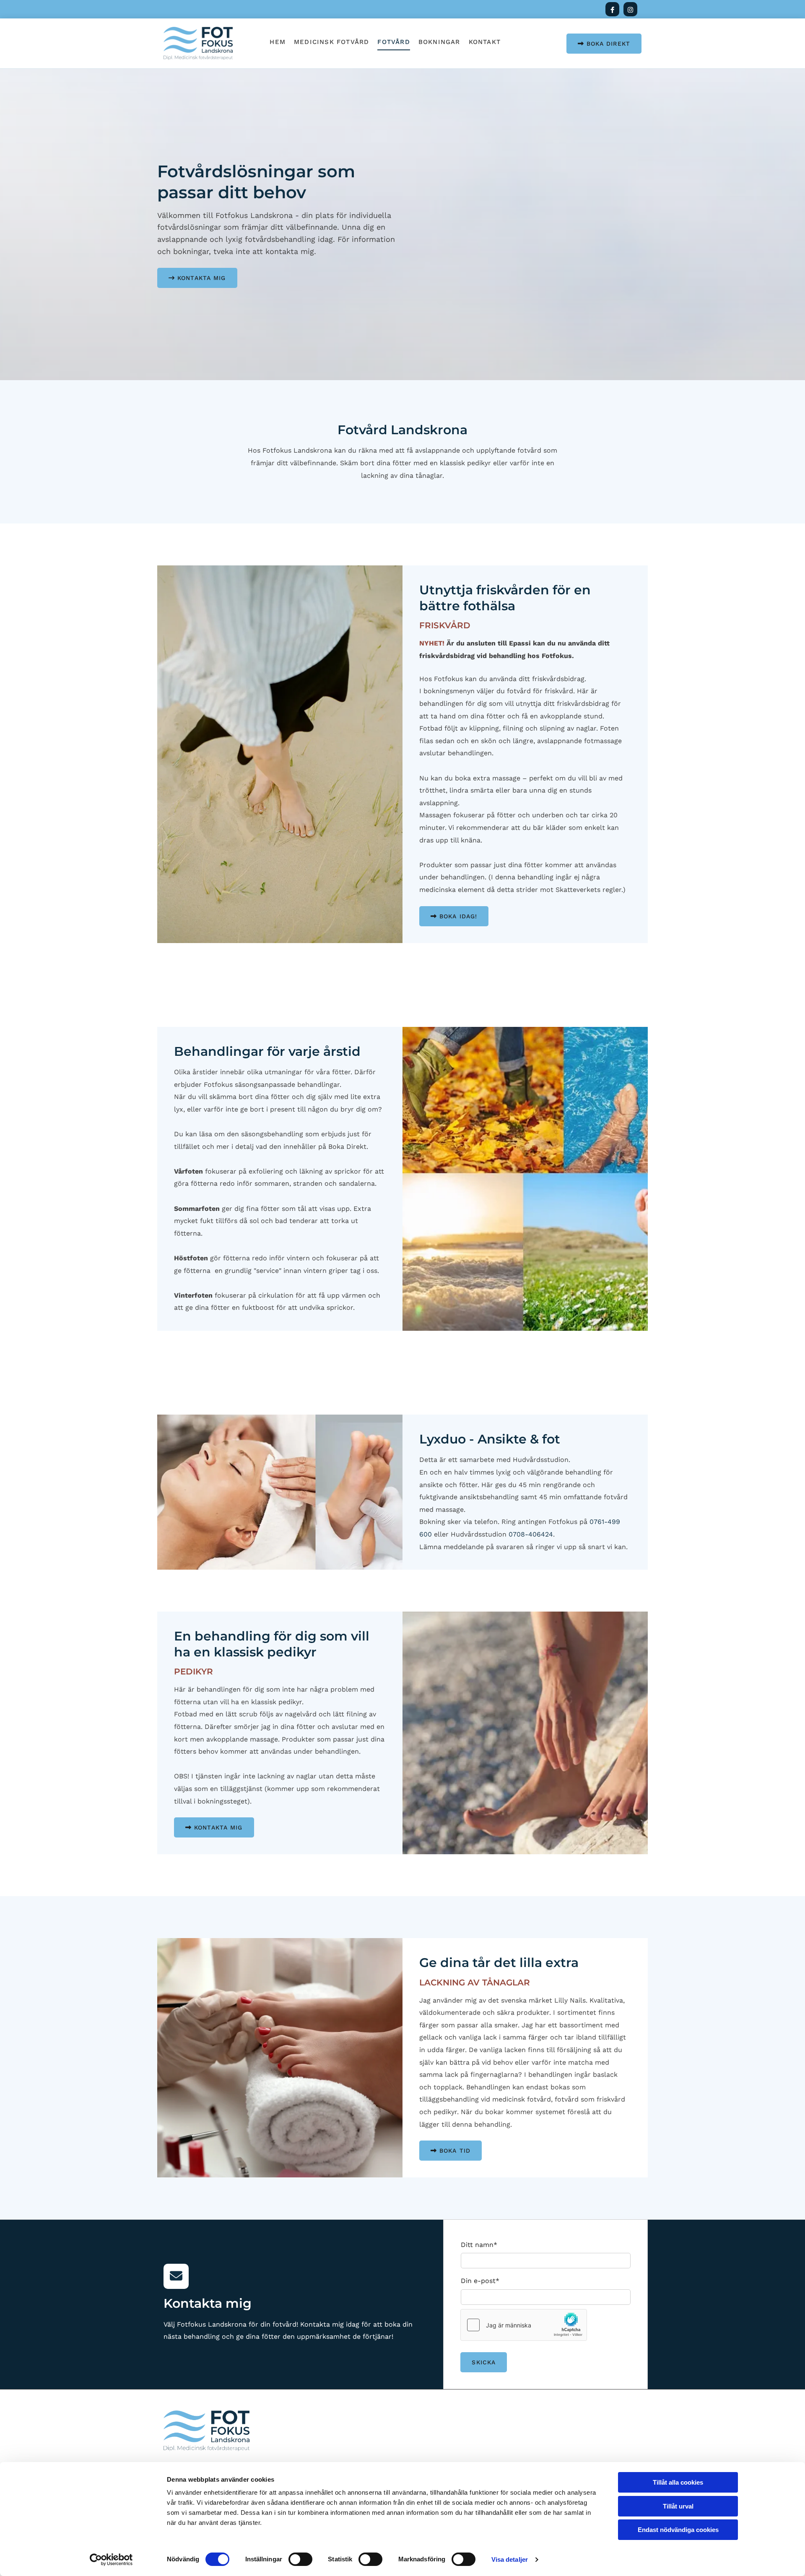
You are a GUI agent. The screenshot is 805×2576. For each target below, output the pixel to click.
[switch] (300, 2559)
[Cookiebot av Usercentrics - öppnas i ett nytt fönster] (111, 2560)
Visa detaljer (510, 2559)
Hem (278, 42)
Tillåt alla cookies (678, 2482)
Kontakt (485, 42)
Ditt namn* (479, 2245)
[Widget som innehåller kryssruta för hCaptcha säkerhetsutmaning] (524, 2325)
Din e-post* (480, 2281)
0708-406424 (531, 1534)
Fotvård (393, 42)
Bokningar (439, 42)
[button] (604, 44)
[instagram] (630, 9)
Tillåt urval (678, 2506)
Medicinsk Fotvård (331, 42)
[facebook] (612, 9)
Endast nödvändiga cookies (678, 2530)
